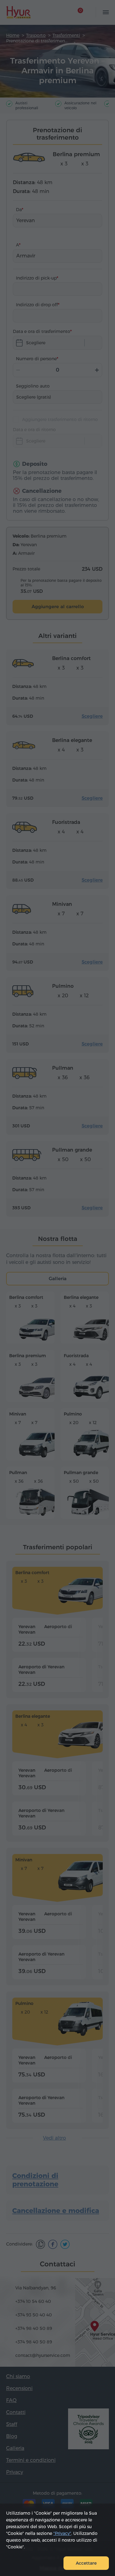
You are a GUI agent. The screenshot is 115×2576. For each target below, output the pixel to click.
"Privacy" (62, 2533)
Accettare (86, 2563)
